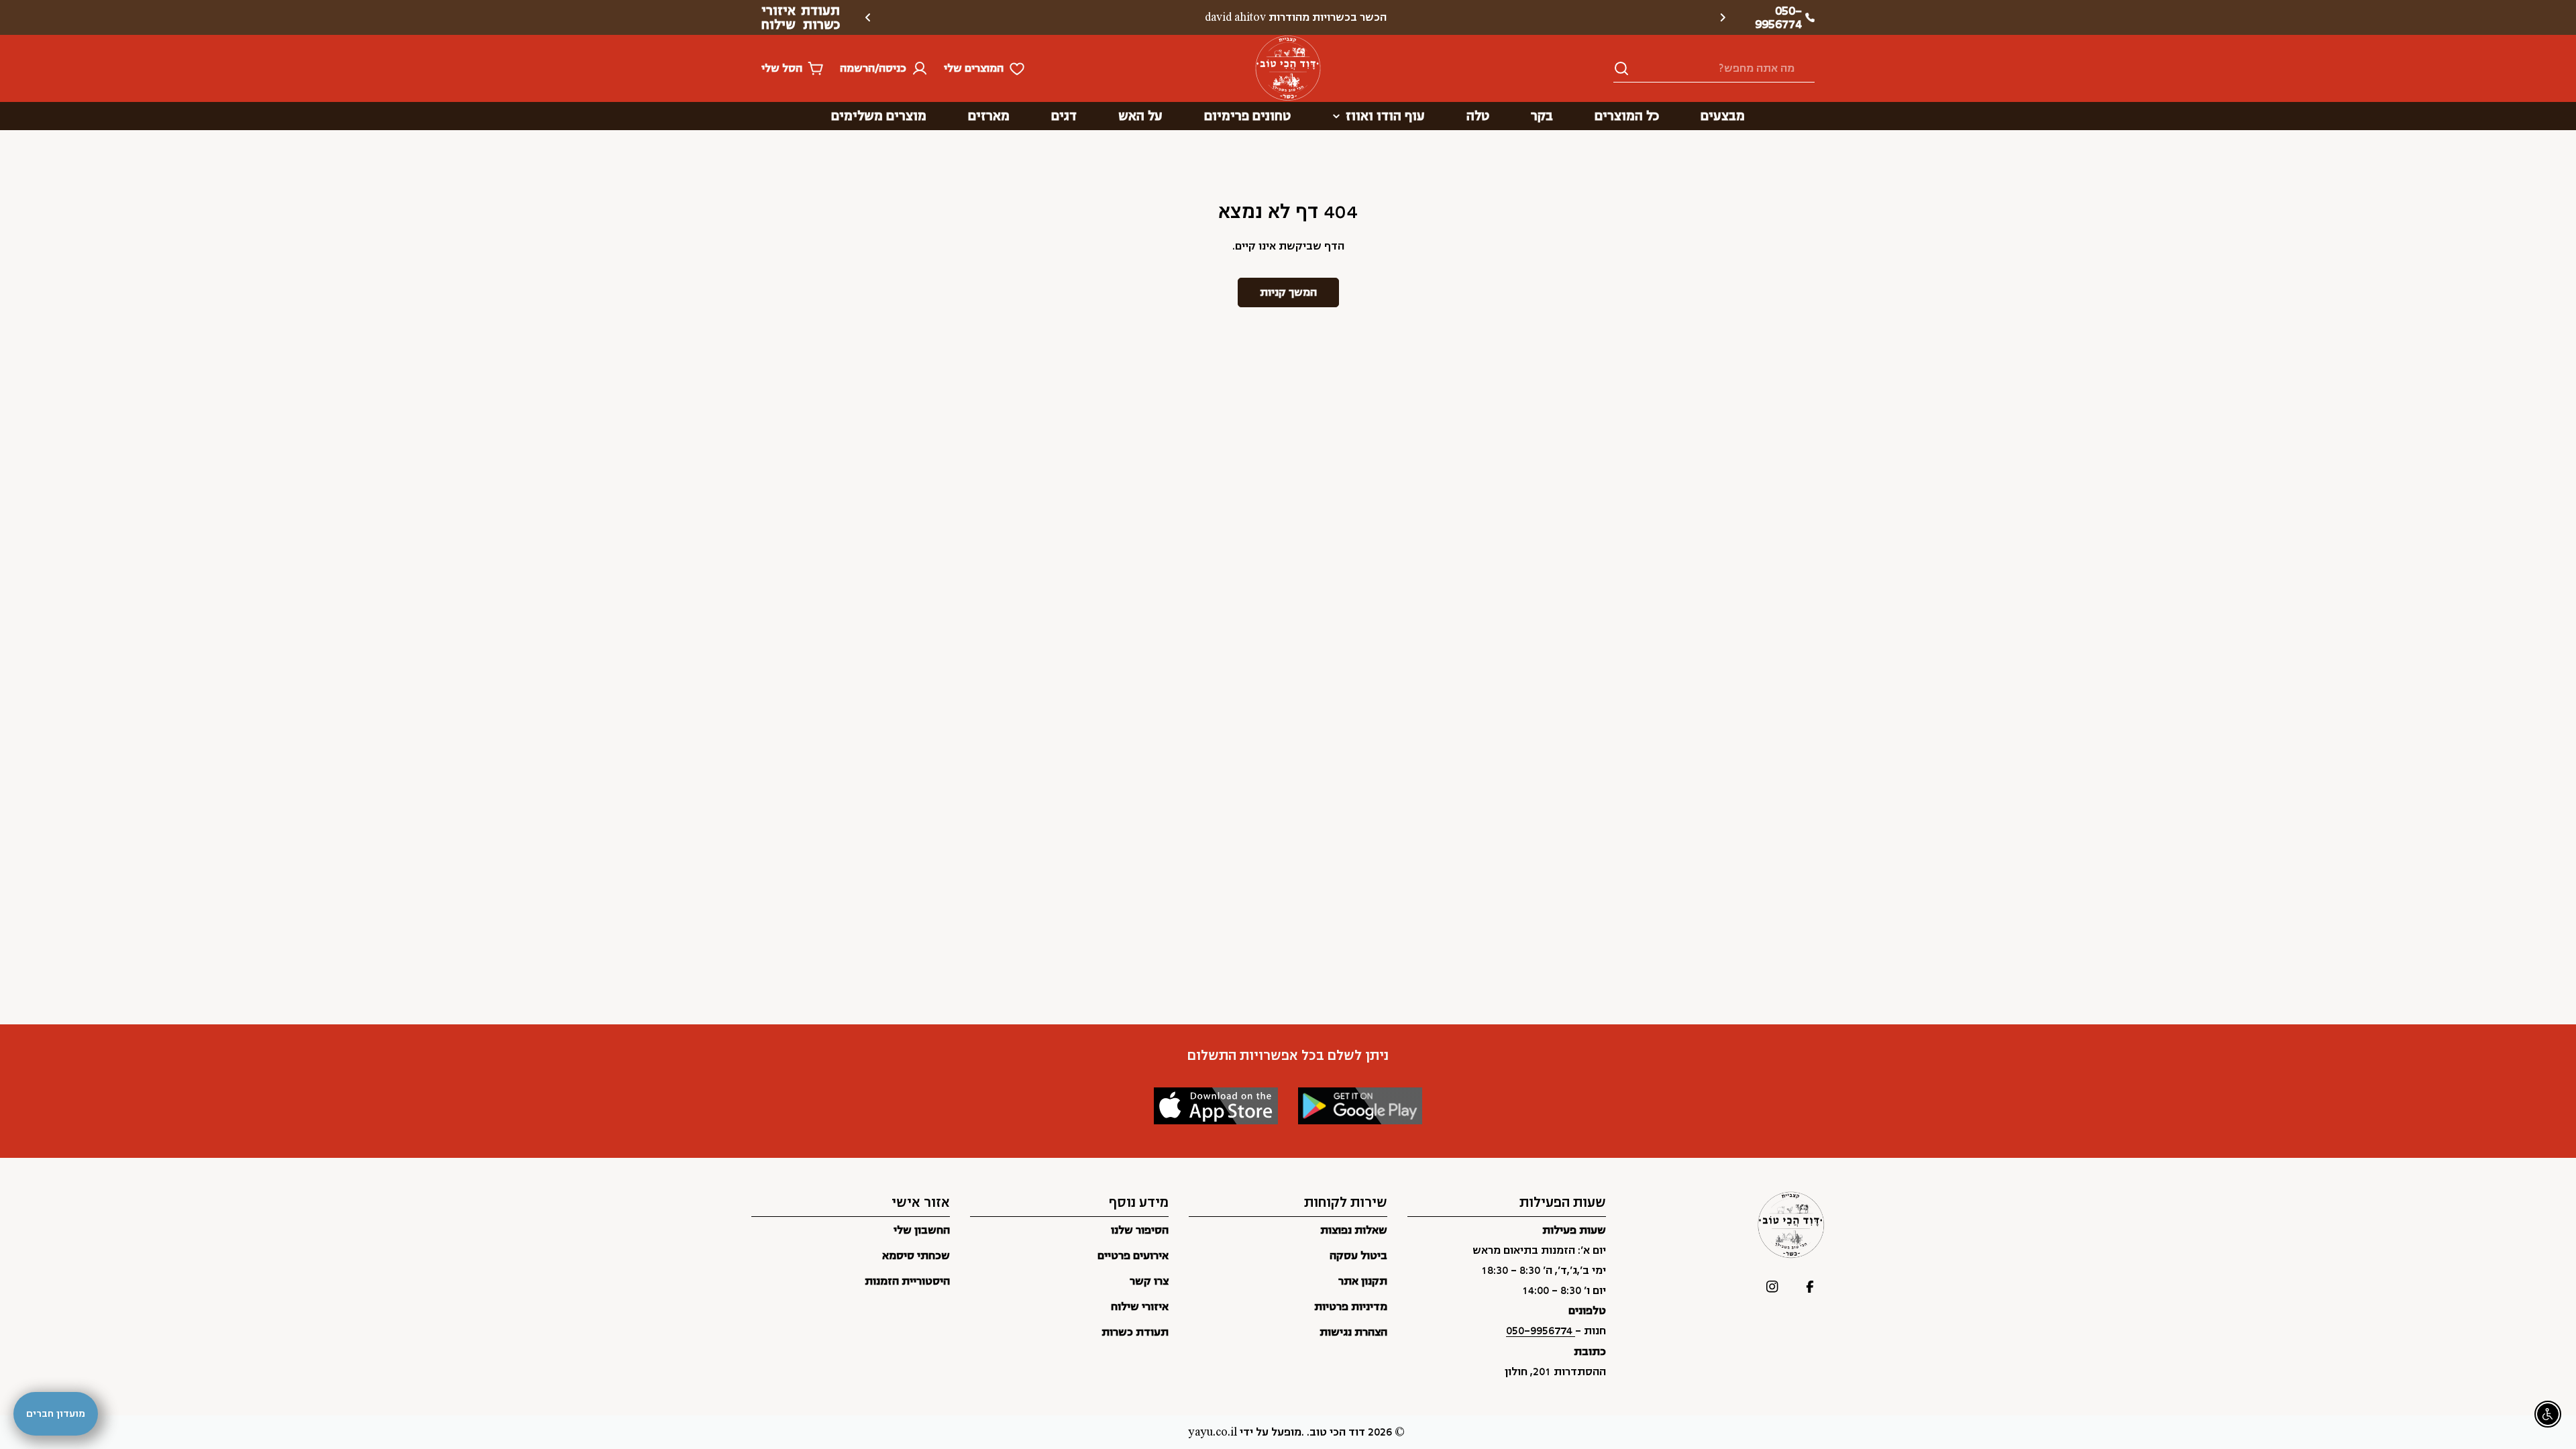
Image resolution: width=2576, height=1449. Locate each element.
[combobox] (1714, 69)
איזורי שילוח (779, 17)
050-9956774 (1541, 1331)
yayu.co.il (1213, 1432)
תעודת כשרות (820, 17)
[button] (1723, 17)
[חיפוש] (1621, 68)
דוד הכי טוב (1337, 1432)
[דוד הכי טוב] (1360, 1106)
